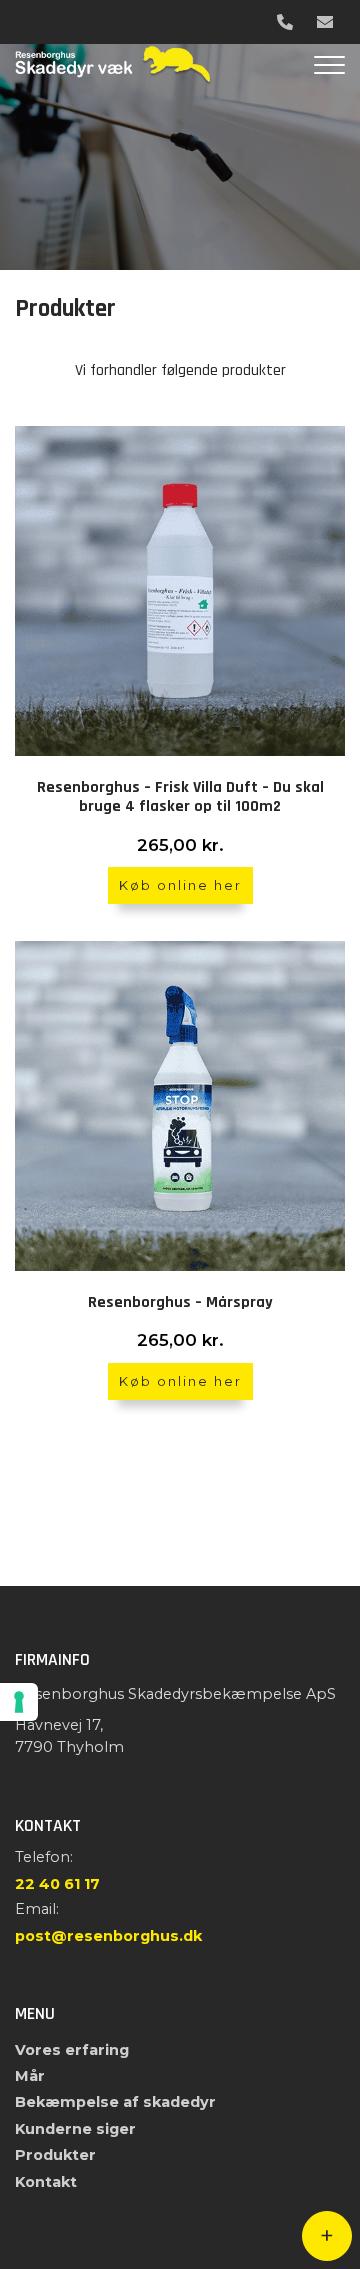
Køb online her (180, 885)
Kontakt (46, 2182)
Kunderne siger (75, 2129)
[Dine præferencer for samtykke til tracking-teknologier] (19, 1702)
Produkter (55, 2155)
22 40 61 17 (57, 1884)
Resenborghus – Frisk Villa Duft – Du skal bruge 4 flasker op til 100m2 (180, 797)
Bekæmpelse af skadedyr (115, 2102)
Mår (30, 2076)
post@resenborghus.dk (108, 1936)
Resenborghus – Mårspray (180, 1302)
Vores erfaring (72, 2050)
